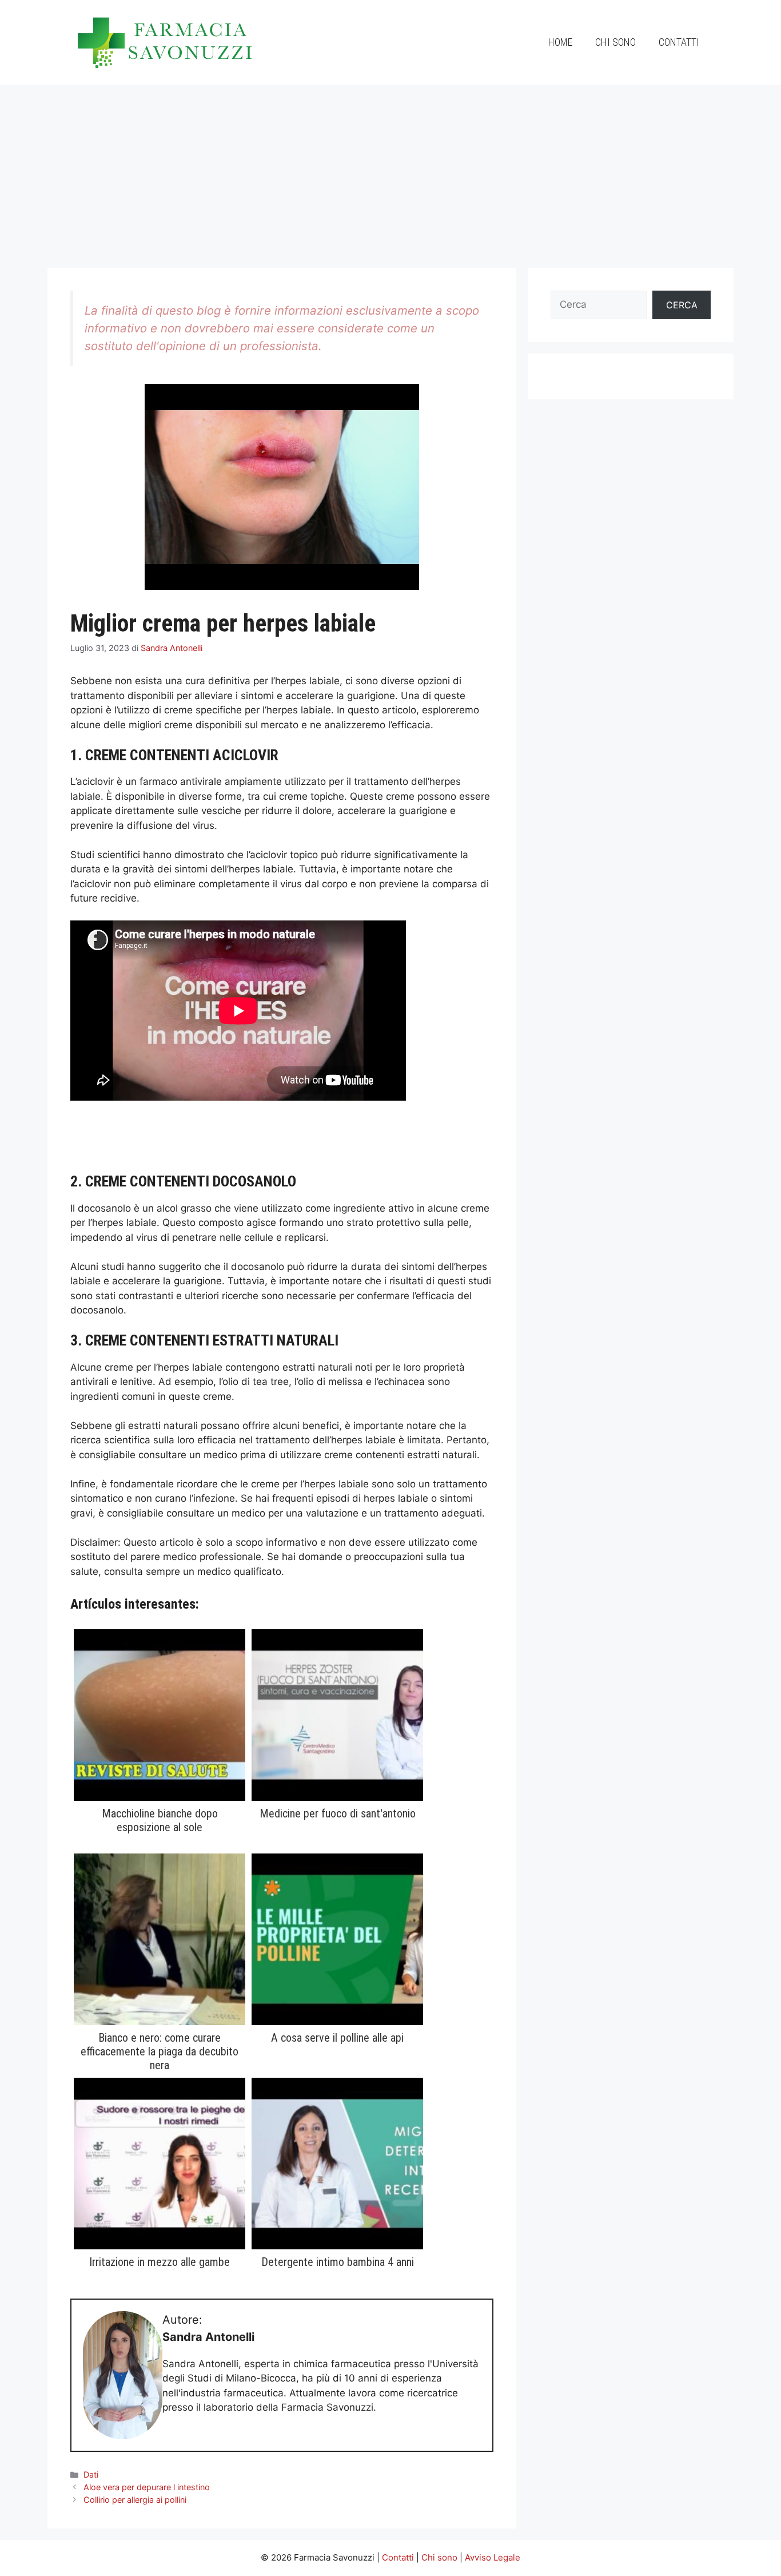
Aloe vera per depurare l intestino (147, 2487)
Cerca (682, 305)
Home (560, 42)
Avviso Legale (493, 2557)
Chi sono (615, 42)
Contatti (679, 42)
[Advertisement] (390, 170)
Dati (91, 2474)
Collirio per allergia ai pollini (135, 2500)
